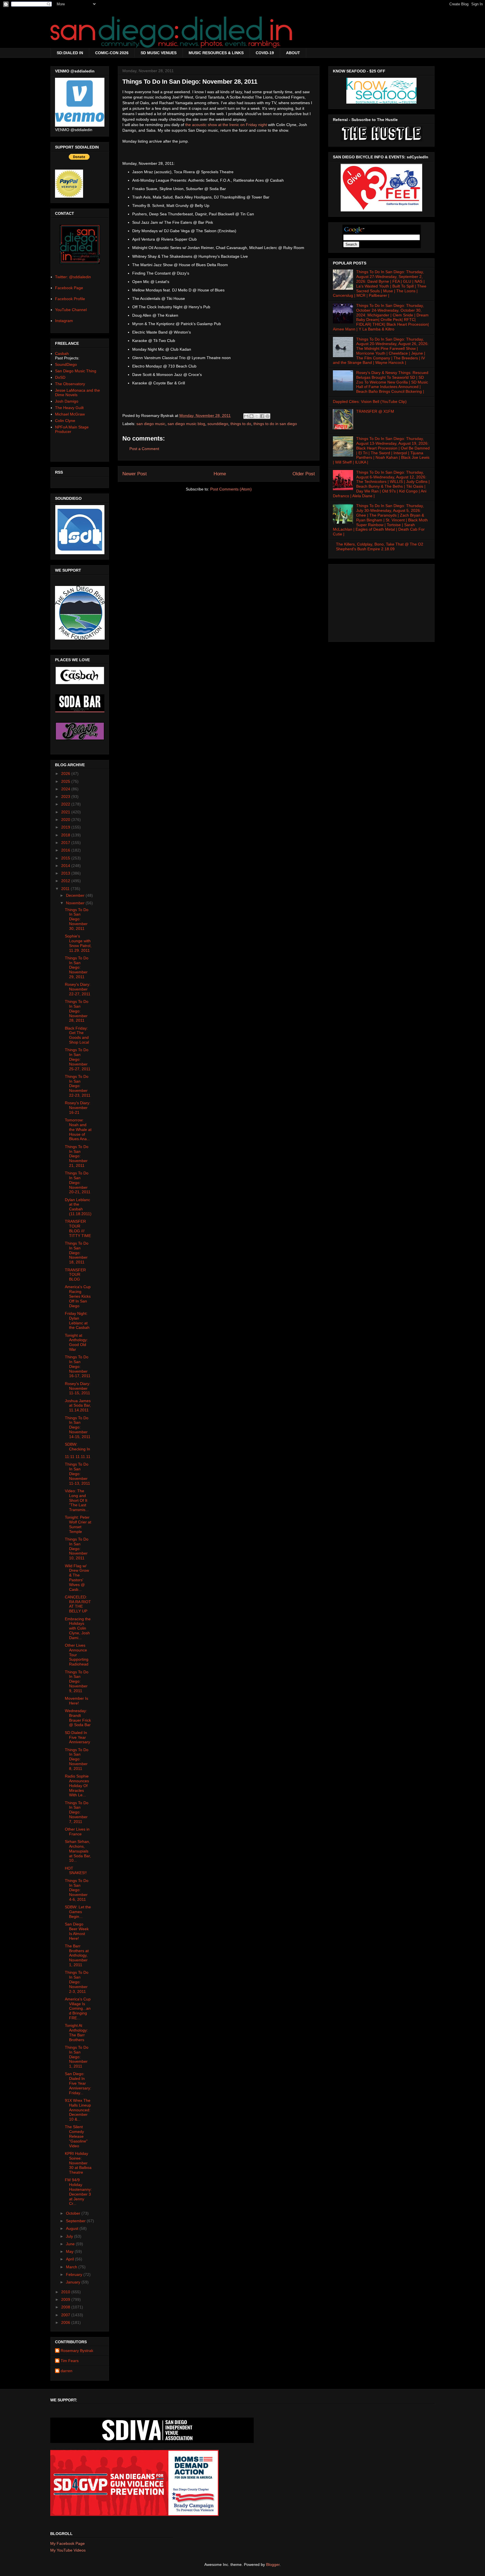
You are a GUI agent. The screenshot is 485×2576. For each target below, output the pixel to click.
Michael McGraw (70, 414)
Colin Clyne (65, 421)
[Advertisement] (381, 601)
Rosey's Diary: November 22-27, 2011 (78, 989)
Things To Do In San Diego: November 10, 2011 (77, 1549)
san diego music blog (186, 424)
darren (67, 2371)
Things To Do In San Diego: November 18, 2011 (77, 1253)
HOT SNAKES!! (76, 1871)
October (74, 2213)
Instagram (64, 321)
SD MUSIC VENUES (159, 53)
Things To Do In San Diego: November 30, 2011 (77, 919)
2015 (66, 858)
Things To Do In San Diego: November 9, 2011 (77, 1681)
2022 (66, 804)
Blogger (273, 2564)
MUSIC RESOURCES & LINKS (216, 53)
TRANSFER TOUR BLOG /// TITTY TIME (78, 1228)
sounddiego (218, 424)
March (72, 2267)
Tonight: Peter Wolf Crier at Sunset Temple (78, 1524)
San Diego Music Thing (76, 371)
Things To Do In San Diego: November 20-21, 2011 (78, 1182)
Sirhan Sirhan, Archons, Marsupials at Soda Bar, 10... (78, 1851)
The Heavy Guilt (69, 408)
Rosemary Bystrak (77, 2351)
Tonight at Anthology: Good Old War (76, 1342)
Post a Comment (144, 449)
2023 (66, 797)
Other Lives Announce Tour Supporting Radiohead (77, 1655)
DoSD (60, 377)
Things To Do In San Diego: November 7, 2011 (77, 1812)
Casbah (62, 353)
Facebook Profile (70, 299)
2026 (66, 774)
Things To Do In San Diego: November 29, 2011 (77, 967)
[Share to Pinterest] (267, 416)
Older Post (304, 474)
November (76, 903)
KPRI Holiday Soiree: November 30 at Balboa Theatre (78, 2163)
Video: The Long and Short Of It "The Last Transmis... (77, 1500)
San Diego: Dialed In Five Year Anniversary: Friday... (78, 2083)
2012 (66, 881)
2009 (66, 2299)
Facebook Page (69, 288)
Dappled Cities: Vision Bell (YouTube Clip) (370, 401)
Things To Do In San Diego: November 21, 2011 (77, 1156)
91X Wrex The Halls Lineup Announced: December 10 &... (78, 2110)
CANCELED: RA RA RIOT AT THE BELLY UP (78, 1604)
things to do (241, 424)
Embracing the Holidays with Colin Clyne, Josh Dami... (78, 1628)
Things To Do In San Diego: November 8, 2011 (77, 1759)
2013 (66, 873)
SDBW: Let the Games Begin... (78, 1912)
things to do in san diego (275, 424)
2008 (66, 2307)
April (70, 2259)
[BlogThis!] (251, 416)
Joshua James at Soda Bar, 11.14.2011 (78, 1405)
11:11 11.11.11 (78, 1457)
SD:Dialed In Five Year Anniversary (77, 1737)
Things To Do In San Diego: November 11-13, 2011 (77, 1474)
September (76, 2221)
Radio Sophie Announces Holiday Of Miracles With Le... (77, 1786)
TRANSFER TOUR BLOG (75, 1275)
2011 (66, 889)
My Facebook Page (68, 2543)
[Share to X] (257, 416)
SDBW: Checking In (77, 1447)
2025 (66, 781)
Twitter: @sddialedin (73, 277)
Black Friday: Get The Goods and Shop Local (77, 1035)
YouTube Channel (71, 310)
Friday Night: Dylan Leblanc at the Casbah (77, 1320)
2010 (66, 2292)
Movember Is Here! (76, 1701)
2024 (66, 789)
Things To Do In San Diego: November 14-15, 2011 (78, 1427)
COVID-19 (265, 53)
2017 (66, 843)
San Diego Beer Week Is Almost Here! (77, 1931)
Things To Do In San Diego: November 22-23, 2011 (78, 1086)
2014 (66, 866)
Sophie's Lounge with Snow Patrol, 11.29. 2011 (78, 943)
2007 (66, 2315)
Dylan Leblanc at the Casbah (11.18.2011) (78, 1207)
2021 (66, 812)
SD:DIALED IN (70, 53)
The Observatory (70, 384)
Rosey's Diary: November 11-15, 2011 (78, 1388)
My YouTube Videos (68, 2550)
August (73, 2228)
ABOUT (293, 53)
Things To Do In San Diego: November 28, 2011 (77, 1011)
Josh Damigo (67, 401)
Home (220, 474)
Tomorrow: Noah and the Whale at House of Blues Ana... (78, 1129)
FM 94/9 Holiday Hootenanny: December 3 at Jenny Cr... (78, 2192)
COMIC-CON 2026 (112, 53)
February (75, 2274)
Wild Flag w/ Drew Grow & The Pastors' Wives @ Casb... (77, 1578)
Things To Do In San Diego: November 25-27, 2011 (78, 1059)
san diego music (151, 424)
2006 (66, 2322)
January (74, 2282)
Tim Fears (70, 2361)
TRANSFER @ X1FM (375, 411)
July (70, 2236)
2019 (66, 827)
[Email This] (246, 416)
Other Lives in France (77, 1832)
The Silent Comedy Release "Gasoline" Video (76, 2136)
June (71, 2244)
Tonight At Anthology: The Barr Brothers (76, 2032)
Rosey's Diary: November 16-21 (78, 1108)
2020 (66, 820)
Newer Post (135, 474)
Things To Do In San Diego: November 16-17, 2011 (78, 1366)
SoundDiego (66, 364)
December (76, 895)
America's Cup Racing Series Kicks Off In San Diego (78, 1296)
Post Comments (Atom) (231, 489)
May (70, 2251)
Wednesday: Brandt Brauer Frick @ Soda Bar (78, 1718)
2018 (66, 835)
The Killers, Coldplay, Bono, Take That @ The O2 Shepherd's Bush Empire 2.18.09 (380, 547)
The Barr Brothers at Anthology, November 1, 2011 (77, 1955)
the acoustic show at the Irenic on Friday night (226, 125)
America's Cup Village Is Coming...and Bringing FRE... (78, 2008)
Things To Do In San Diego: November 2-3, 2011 (77, 1982)
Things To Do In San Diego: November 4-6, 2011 (77, 1890)
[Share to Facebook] (262, 416)
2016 (66, 850)
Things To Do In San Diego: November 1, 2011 (77, 2057)
